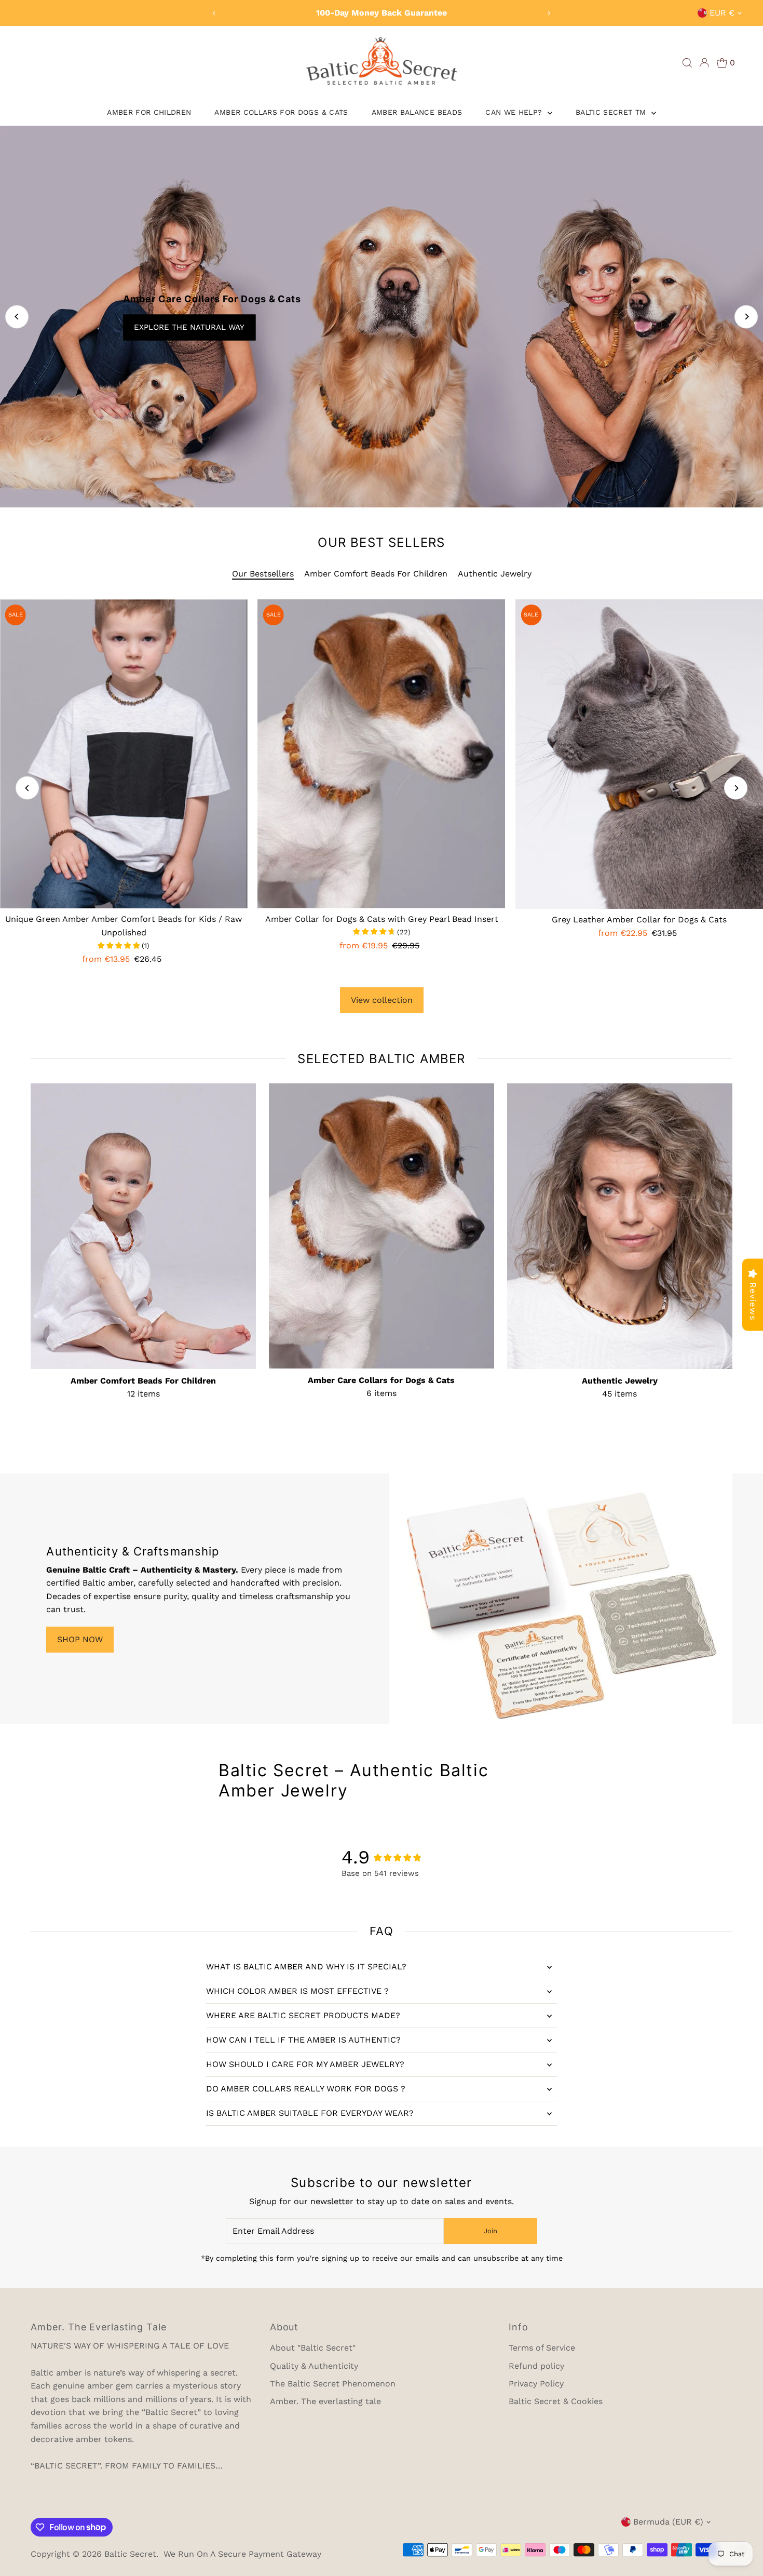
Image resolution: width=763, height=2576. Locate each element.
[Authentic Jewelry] (620, 1224)
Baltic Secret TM (612, 112)
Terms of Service (542, 2348)
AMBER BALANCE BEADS (417, 112)
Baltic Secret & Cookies (556, 2401)
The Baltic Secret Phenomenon (333, 2384)
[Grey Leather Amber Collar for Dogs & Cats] (639, 754)
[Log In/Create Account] (704, 63)
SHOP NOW (80, 1639)
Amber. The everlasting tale (325, 2401)
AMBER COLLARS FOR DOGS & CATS (281, 112)
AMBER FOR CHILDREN (149, 112)
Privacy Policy (536, 2384)
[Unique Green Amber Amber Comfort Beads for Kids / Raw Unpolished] (124, 754)
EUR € (722, 13)
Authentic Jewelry (495, 574)
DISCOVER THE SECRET (152, 327)
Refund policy (536, 2366)
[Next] (549, 13)
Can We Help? (515, 112)
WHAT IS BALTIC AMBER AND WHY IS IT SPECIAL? (306, 1967)
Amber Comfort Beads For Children (376, 574)
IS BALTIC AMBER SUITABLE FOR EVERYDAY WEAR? (310, 2113)
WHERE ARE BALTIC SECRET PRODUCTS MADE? (303, 2015)
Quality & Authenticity (314, 2366)
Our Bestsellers (263, 574)
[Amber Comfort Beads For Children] (143, 1224)
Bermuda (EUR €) (668, 2522)
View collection (382, 1000)
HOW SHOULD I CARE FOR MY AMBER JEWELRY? (305, 2064)
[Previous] (214, 13)
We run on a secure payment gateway (242, 2554)
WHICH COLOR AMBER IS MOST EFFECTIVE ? (297, 1991)
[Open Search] (687, 63)
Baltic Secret (130, 2554)
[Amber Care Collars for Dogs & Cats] (382, 1224)
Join (491, 2231)
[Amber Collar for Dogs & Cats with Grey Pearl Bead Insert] (382, 754)
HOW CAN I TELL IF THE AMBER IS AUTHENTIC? (303, 2040)
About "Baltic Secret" (313, 2348)
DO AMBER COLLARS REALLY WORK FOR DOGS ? (306, 2089)
